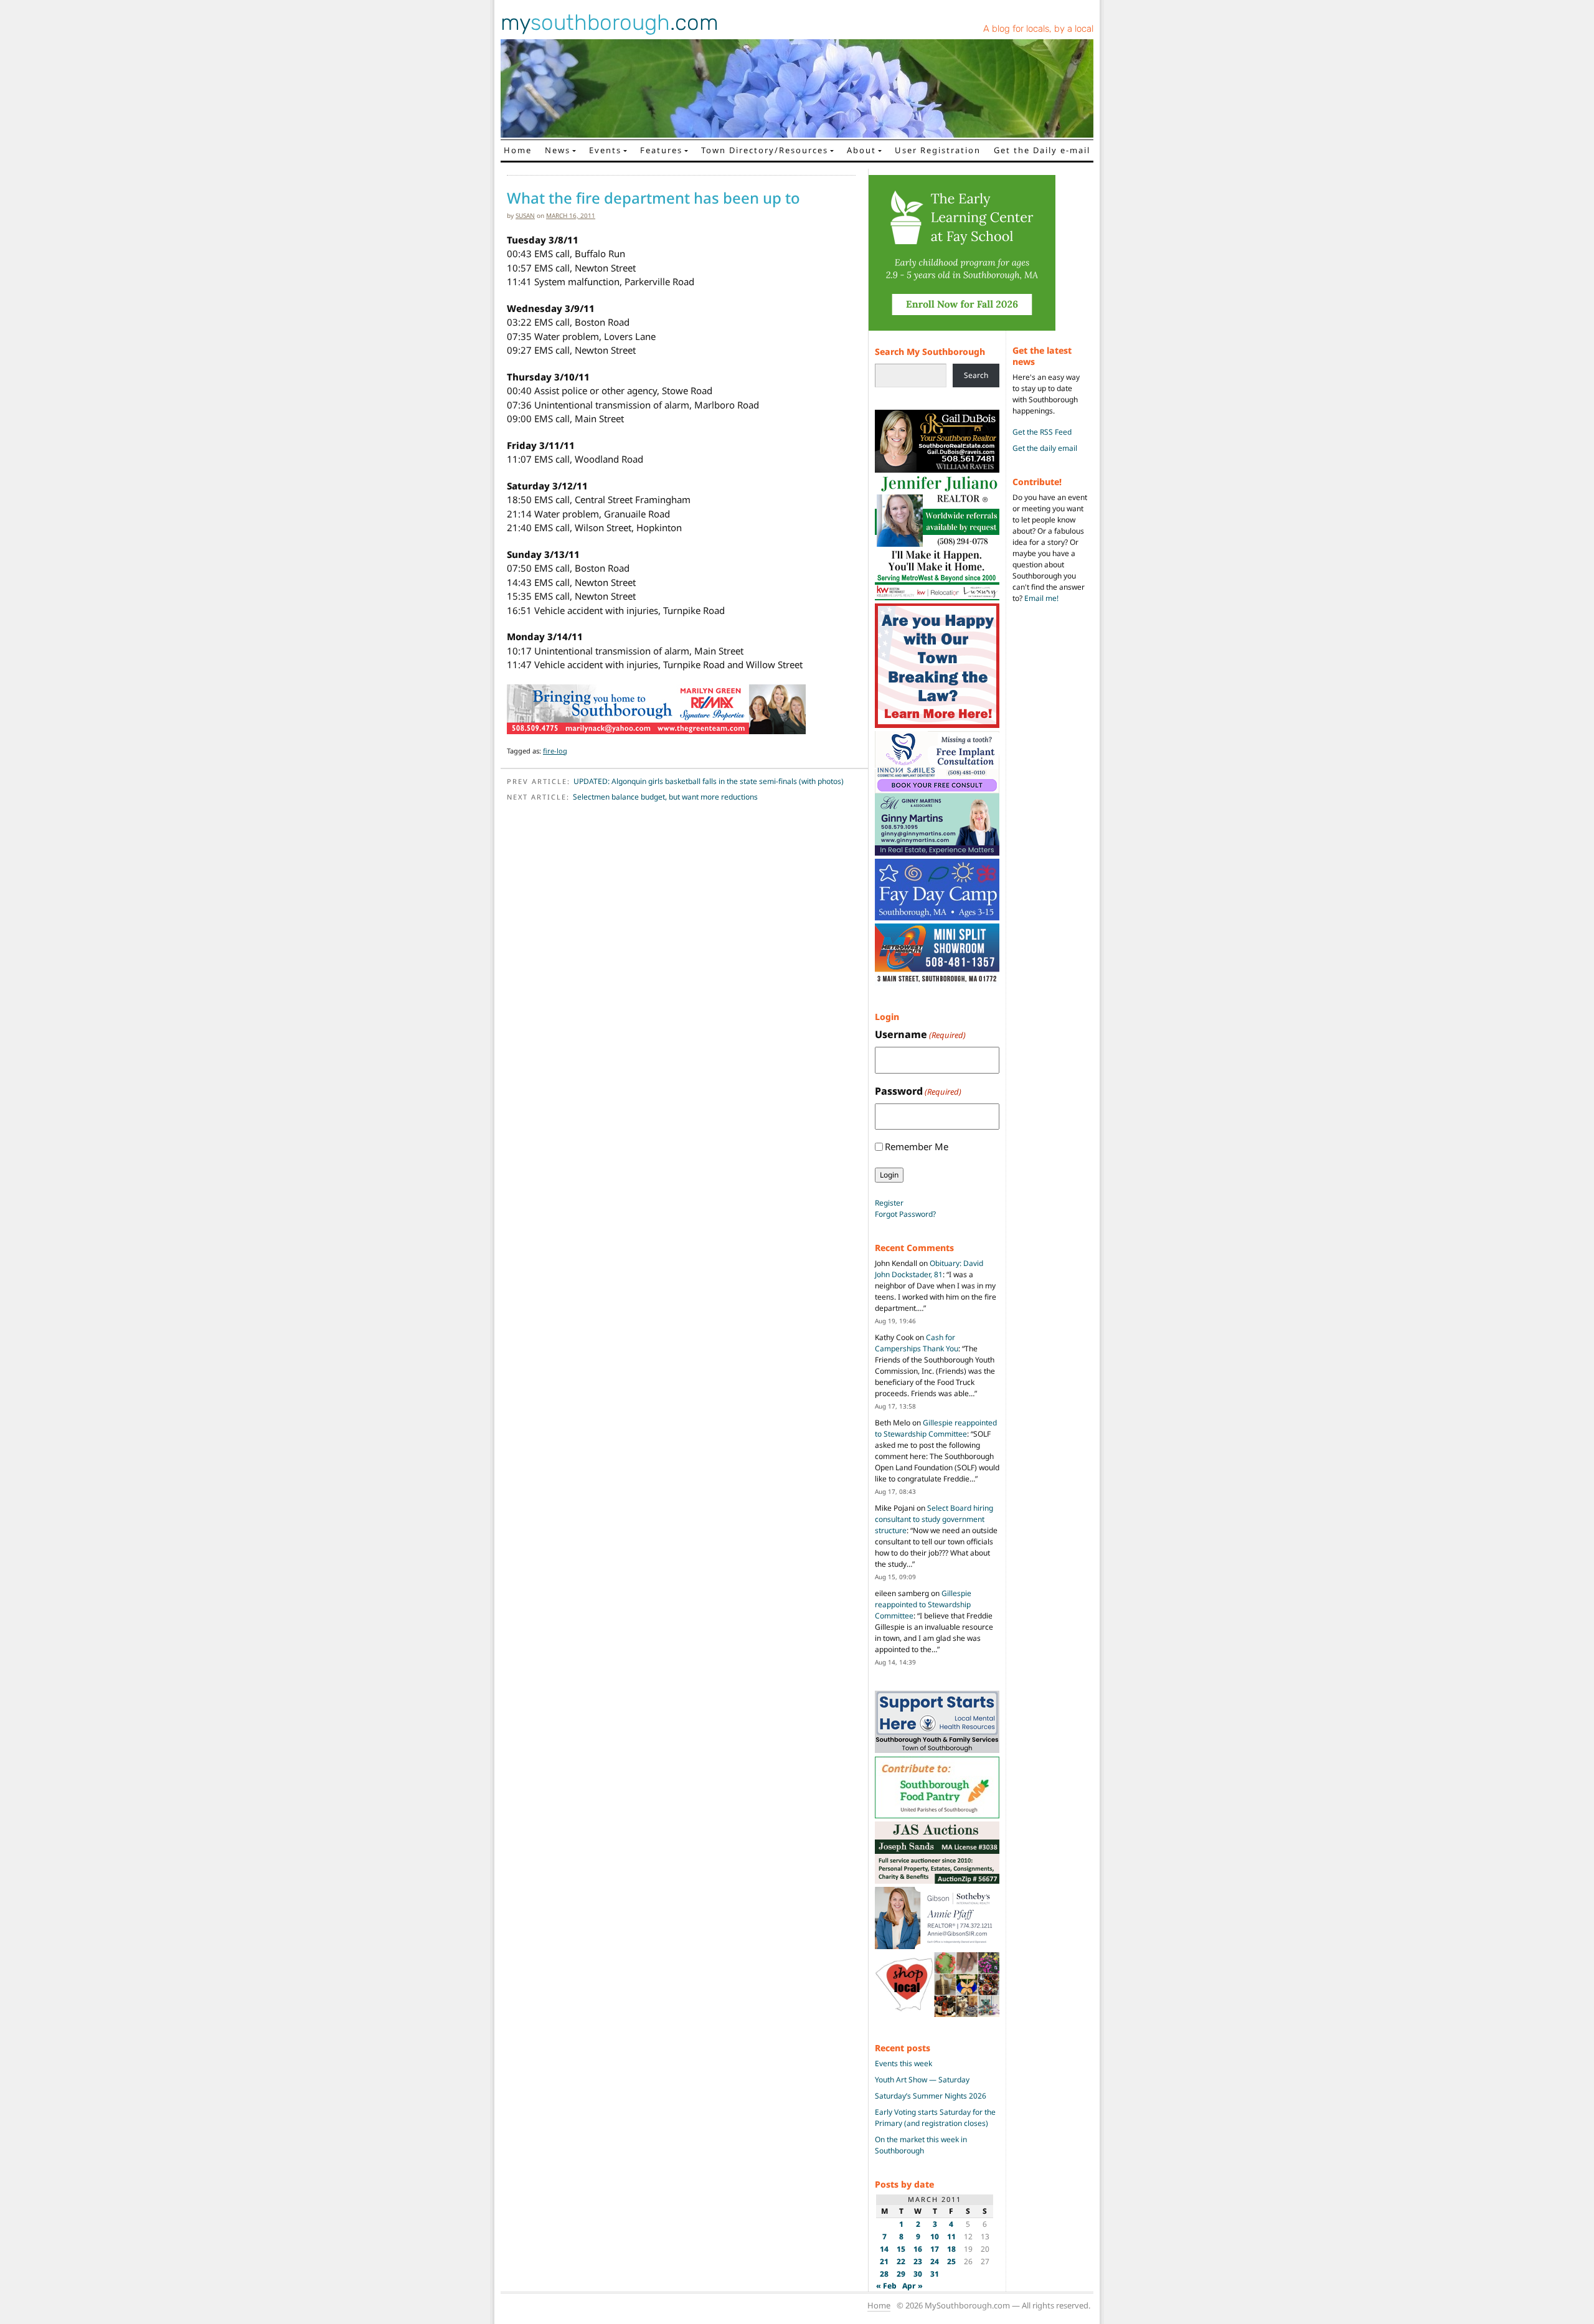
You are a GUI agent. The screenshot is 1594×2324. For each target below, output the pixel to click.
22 (901, 2261)
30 (918, 2274)
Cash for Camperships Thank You (917, 1343)
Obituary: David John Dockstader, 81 (929, 1269)
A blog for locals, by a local (1038, 29)
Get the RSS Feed (1042, 432)
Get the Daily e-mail (1042, 150)
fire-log (555, 751)
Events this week (903, 2063)
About (861, 150)
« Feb (886, 2286)
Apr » (913, 2286)
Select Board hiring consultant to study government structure (934, 1519)
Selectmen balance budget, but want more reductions (665, 797)
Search (976, 375)
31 (935, 2274)
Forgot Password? (905, 1214)
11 (951, 2237)
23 (918, 2261)
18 (951, 2249)
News (558, 150)
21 (884, 2261)
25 (951, 2261)
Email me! (1041, 598)
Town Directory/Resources (765, 150)
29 (901, 2274)
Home (518, 150)
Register (889, 1203)
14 (884, 2249)
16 (918, 2249)
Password (918, 1091)
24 (935, 2261)
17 (935, 2249)
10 (935, 2237)
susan (525, 215)
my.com (610, 22)
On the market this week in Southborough (921, 2145)
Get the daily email (1045, 448)
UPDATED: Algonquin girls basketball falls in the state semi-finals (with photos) (709, 781)
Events (605, 150)
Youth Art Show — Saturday (922, 2080)
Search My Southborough (930, 352)
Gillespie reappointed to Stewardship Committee (936, 1428)
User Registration (938, 150)
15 (901, 2249)
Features (661, 150)
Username (920, 1034)
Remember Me (917, 1146)
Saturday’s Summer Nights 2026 (931, 2096)
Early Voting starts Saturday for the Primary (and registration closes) (935, 2118)
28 (884, 2274)
